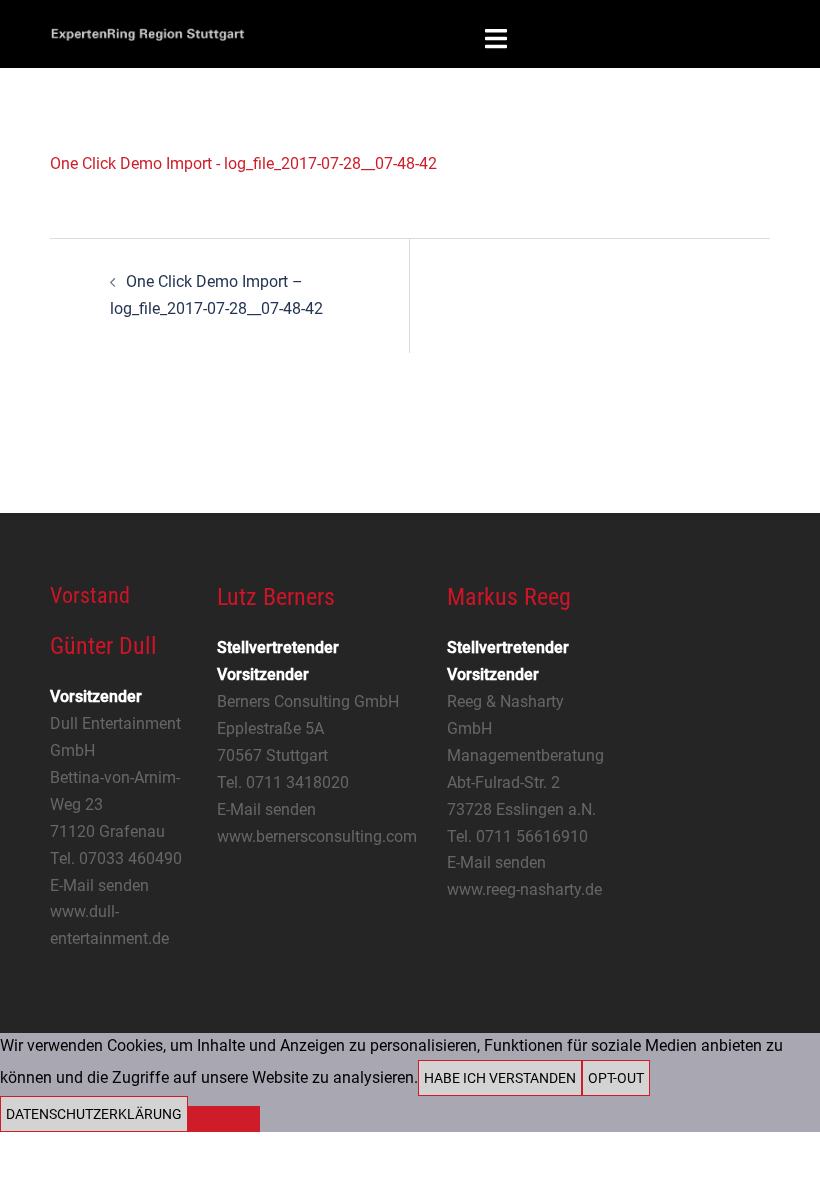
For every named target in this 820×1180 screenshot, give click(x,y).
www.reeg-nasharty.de (524, 889)
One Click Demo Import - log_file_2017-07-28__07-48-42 (243, 163)
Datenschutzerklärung (94, 1114)
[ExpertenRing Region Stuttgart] (147, 32)
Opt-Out (616, 1078)
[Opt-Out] (224, 1119)
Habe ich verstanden (500, 1078)
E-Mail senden (99, 885)
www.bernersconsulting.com (317, 836)
